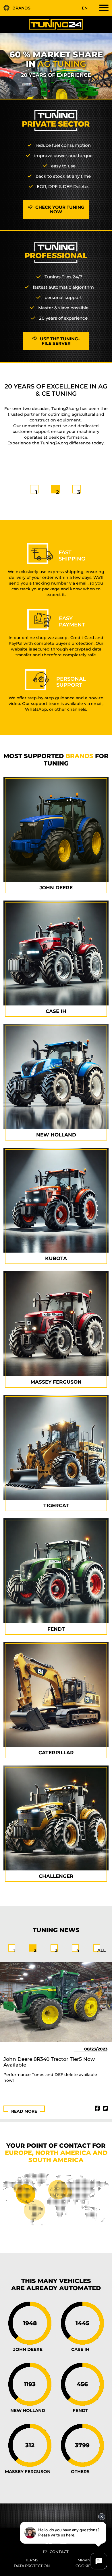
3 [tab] (79, 492)
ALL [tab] (102, 1950)
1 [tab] (36, 492)
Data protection (32, 2566)
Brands (21, 8)
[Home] (56, 24)
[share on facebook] (97, 2108)
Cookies (84, 2566)
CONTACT (59, 2552)
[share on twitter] (105, 2108)
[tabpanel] (56, 414)
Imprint (84, 2560)
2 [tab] (57, 492)
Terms (32, 2560)
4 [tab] (78, 1950)
